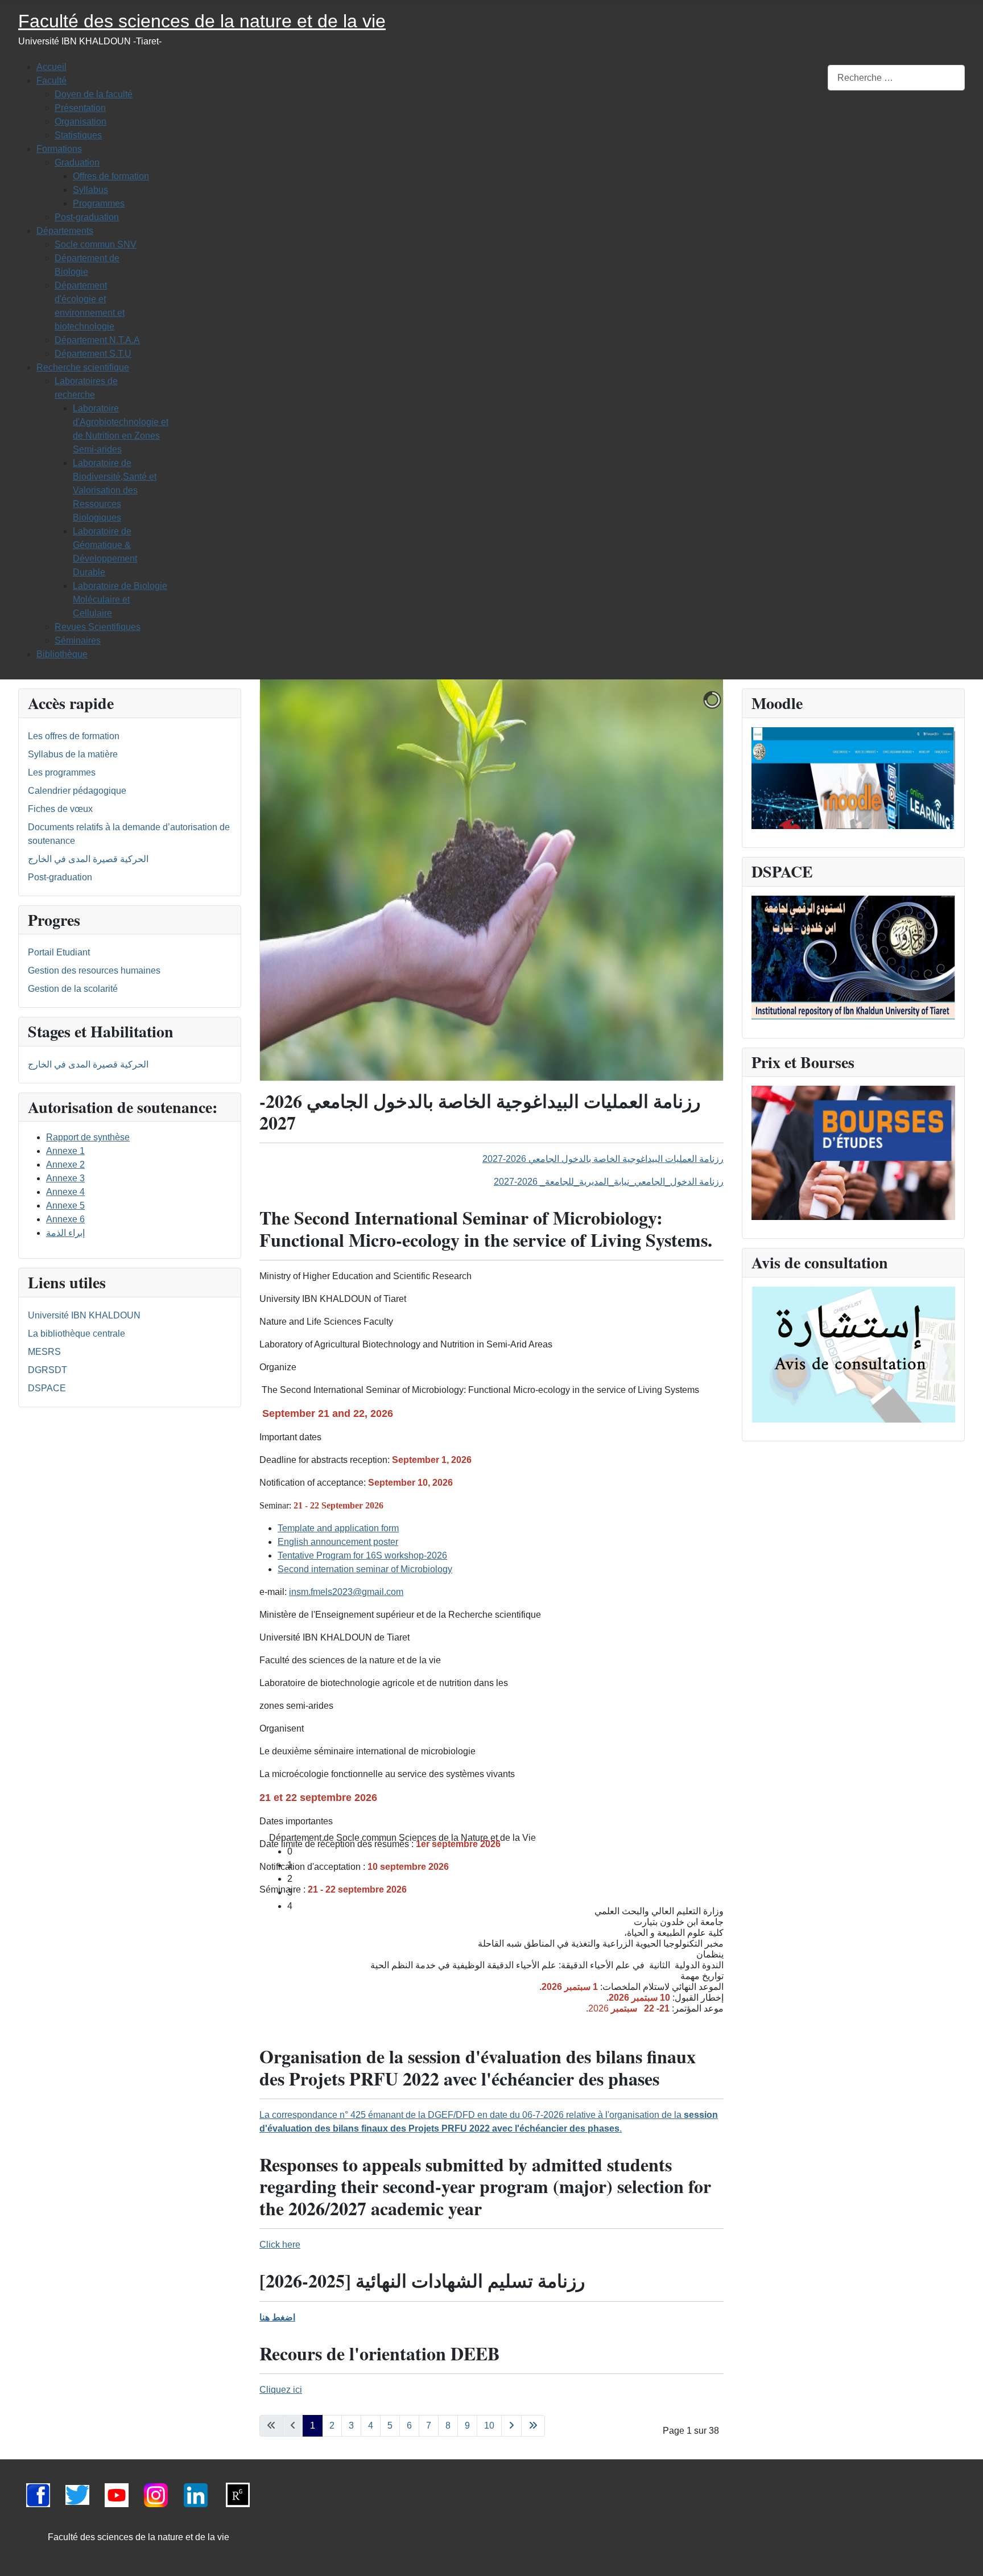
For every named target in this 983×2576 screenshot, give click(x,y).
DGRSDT (48, 1370)
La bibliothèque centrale (77, 1334)
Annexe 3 (65, 1178)
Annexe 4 (65, 1192)
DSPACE (47, 1388)
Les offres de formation (74, 736)
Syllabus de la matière (73, 754)
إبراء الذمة (65, 1233)
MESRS (44, 1352)
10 (489, 2425)
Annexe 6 (65, 1219)
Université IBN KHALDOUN (84, 1315)
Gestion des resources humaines (94, 970)
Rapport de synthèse (88, 1137)
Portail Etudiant (59, 952)
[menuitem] (51, 67)
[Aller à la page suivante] (511, 2426)
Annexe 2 (65, 1165)
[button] (501, 1838)
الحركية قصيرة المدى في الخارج (88, 859)
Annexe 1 (65, 1151)
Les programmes (62, 772)
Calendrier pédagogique (77, 791)
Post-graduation (60, 877)
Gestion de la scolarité (73, 989)
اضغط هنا (277, 2317)
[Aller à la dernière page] (533, 2426)
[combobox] (896, 78)
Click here (280, 2245)
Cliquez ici (281, 2390)
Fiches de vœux (60, 809)
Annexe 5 (65, 1205)
